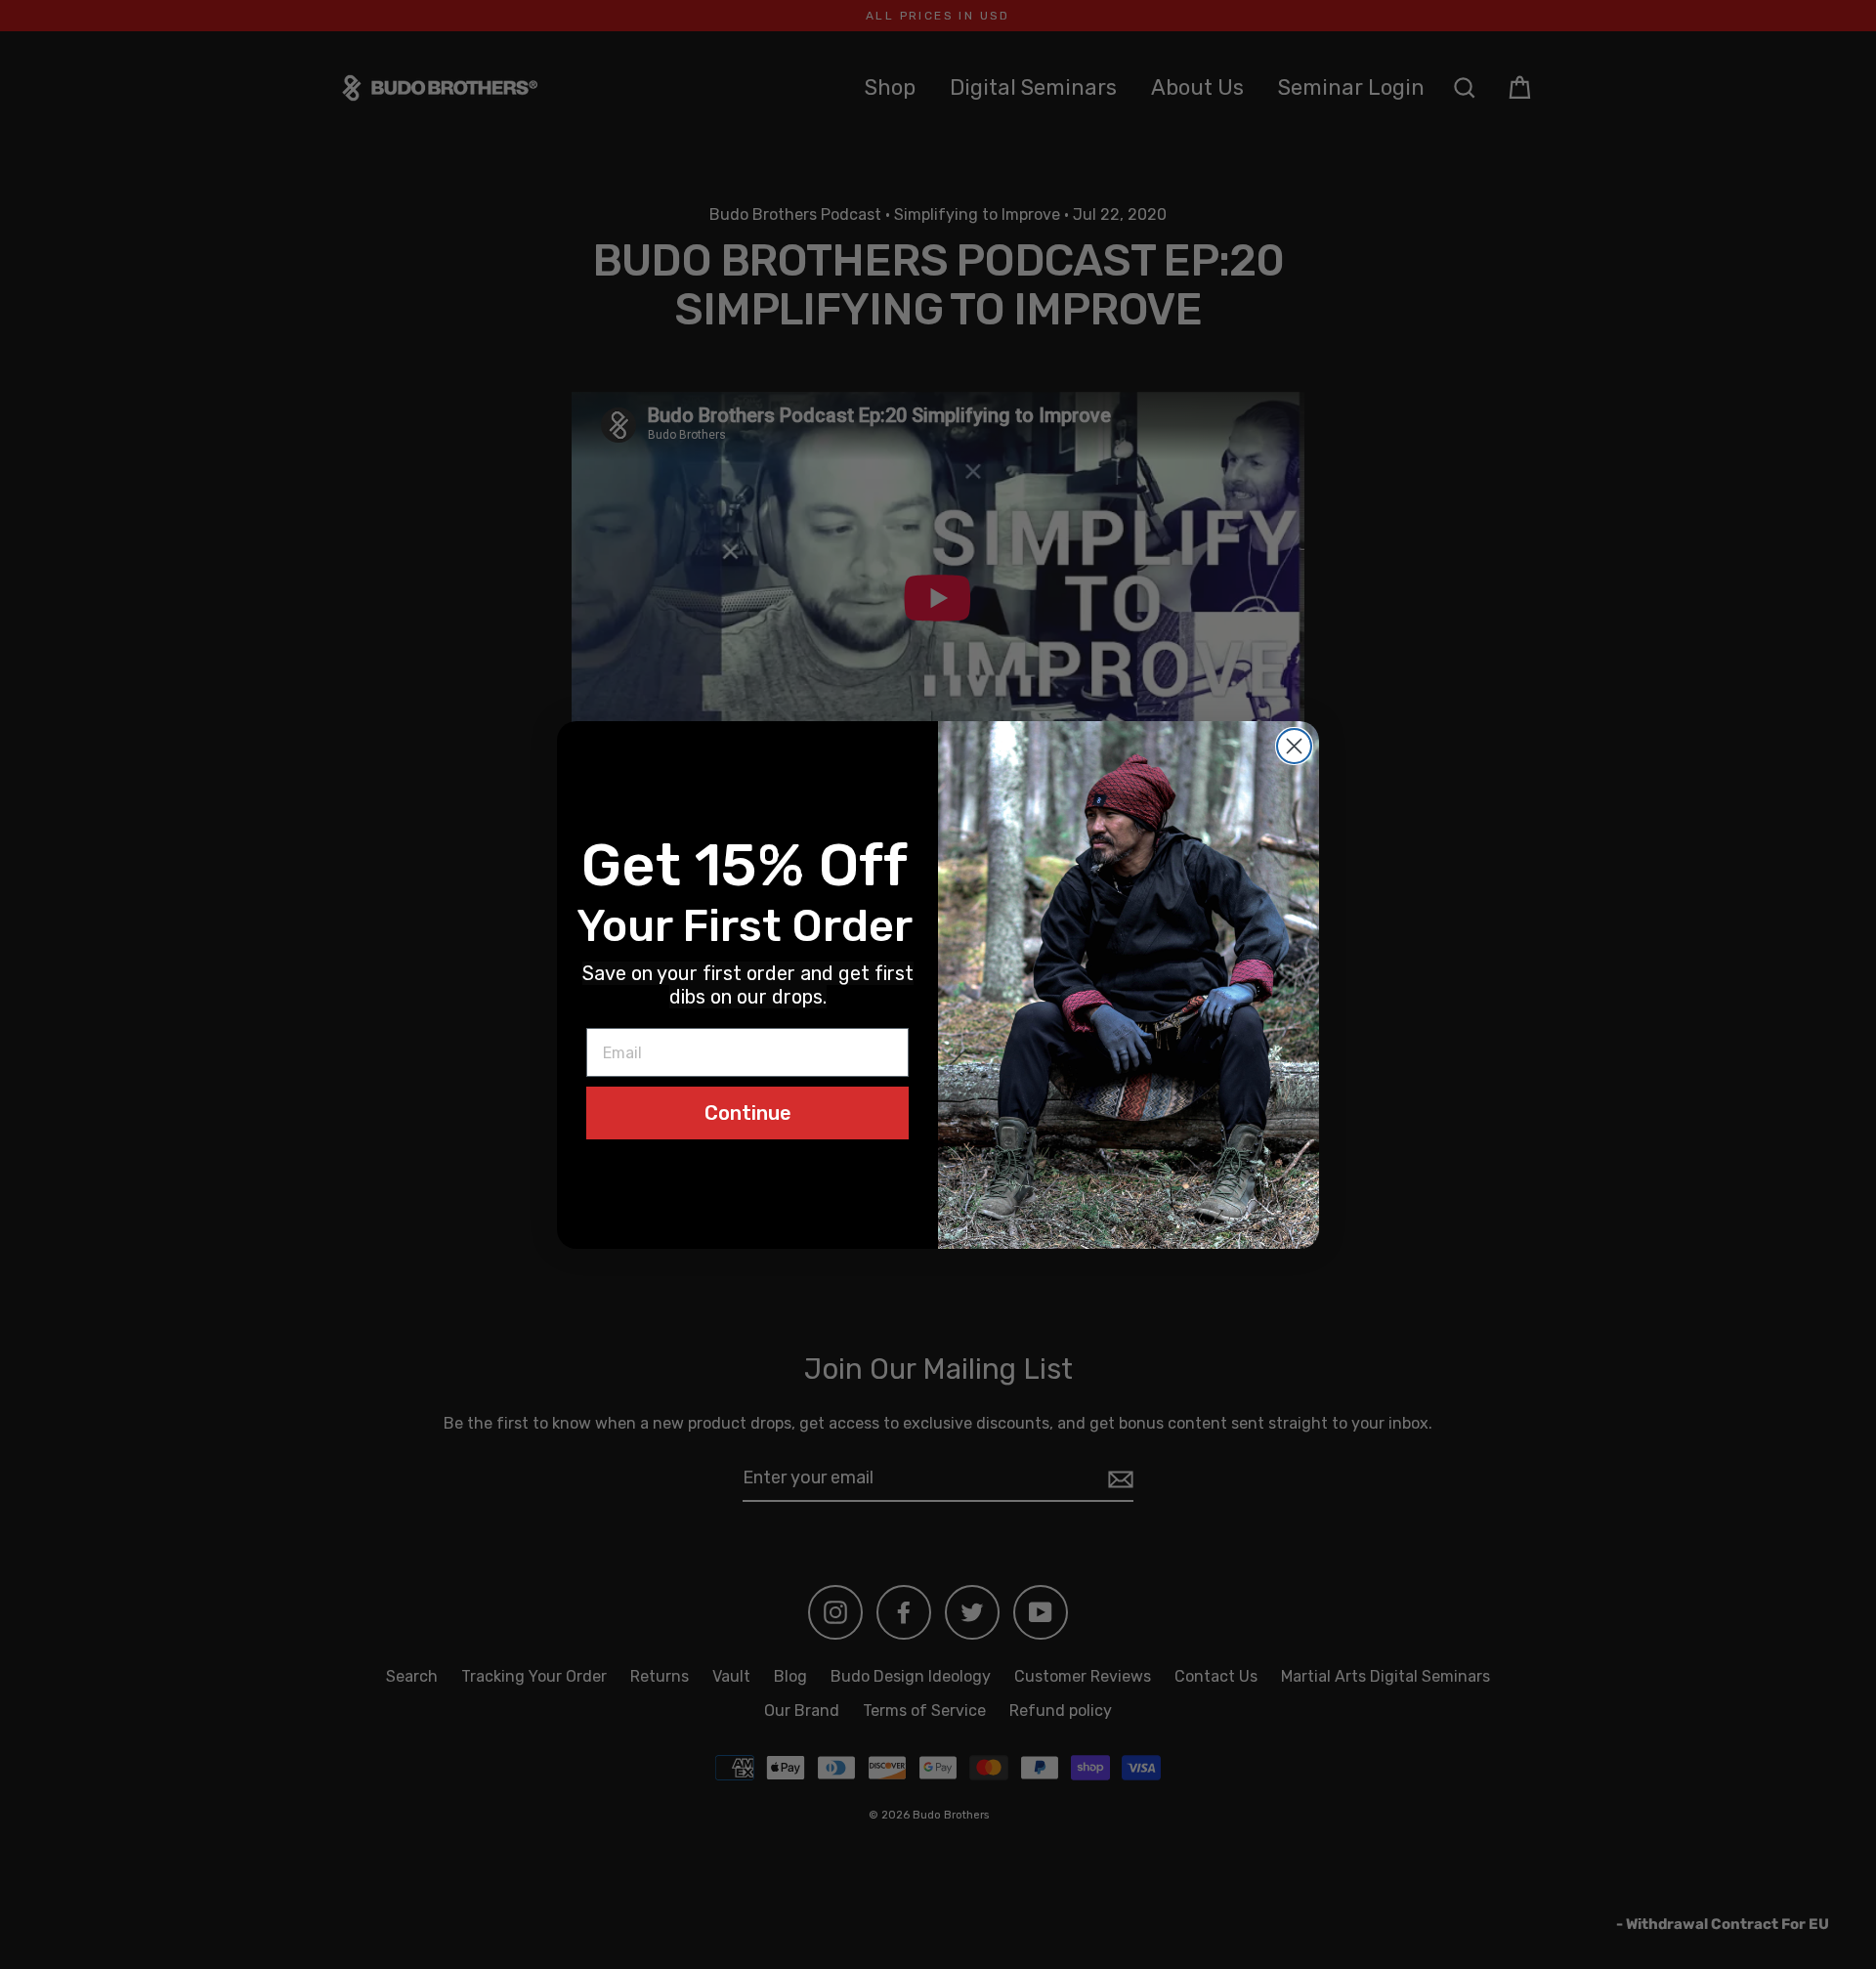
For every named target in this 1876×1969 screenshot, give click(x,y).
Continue (748, 1113)
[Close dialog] (1294, 746)
